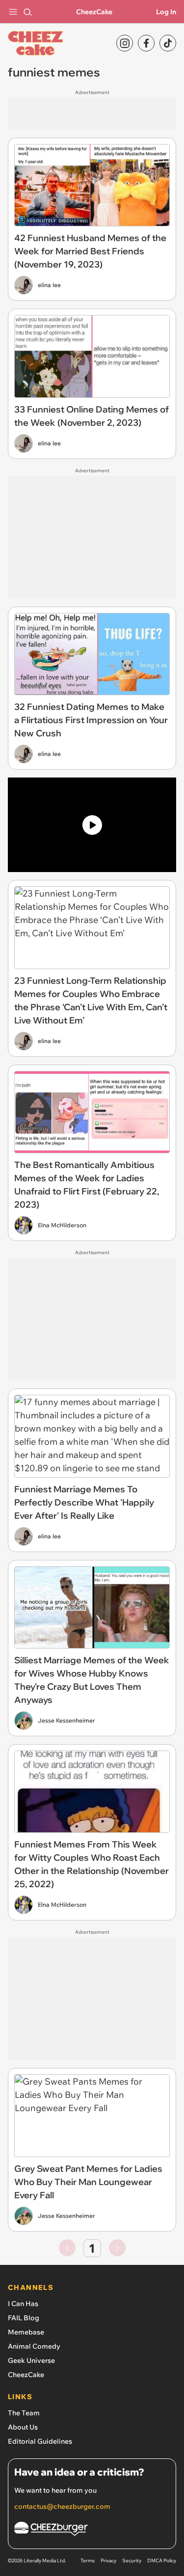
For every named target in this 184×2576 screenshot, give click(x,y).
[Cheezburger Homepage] (92, 2530)
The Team (24, 2413)
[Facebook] (146, 43)
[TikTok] (168, 43)
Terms (88, 2561)
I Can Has (23, 2304)
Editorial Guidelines (40, 2441)
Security (132, 2561)
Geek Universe (31, 2360)
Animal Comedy (34, 2346)
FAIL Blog (24, 2318)
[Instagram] (125, 43)
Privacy (108, 2561)
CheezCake (94, 12)
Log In (166, 12)
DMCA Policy (162, 2561)
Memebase (26, 2332)
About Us (23, 2427)
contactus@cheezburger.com (62, 2506)
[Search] (27, 12)
